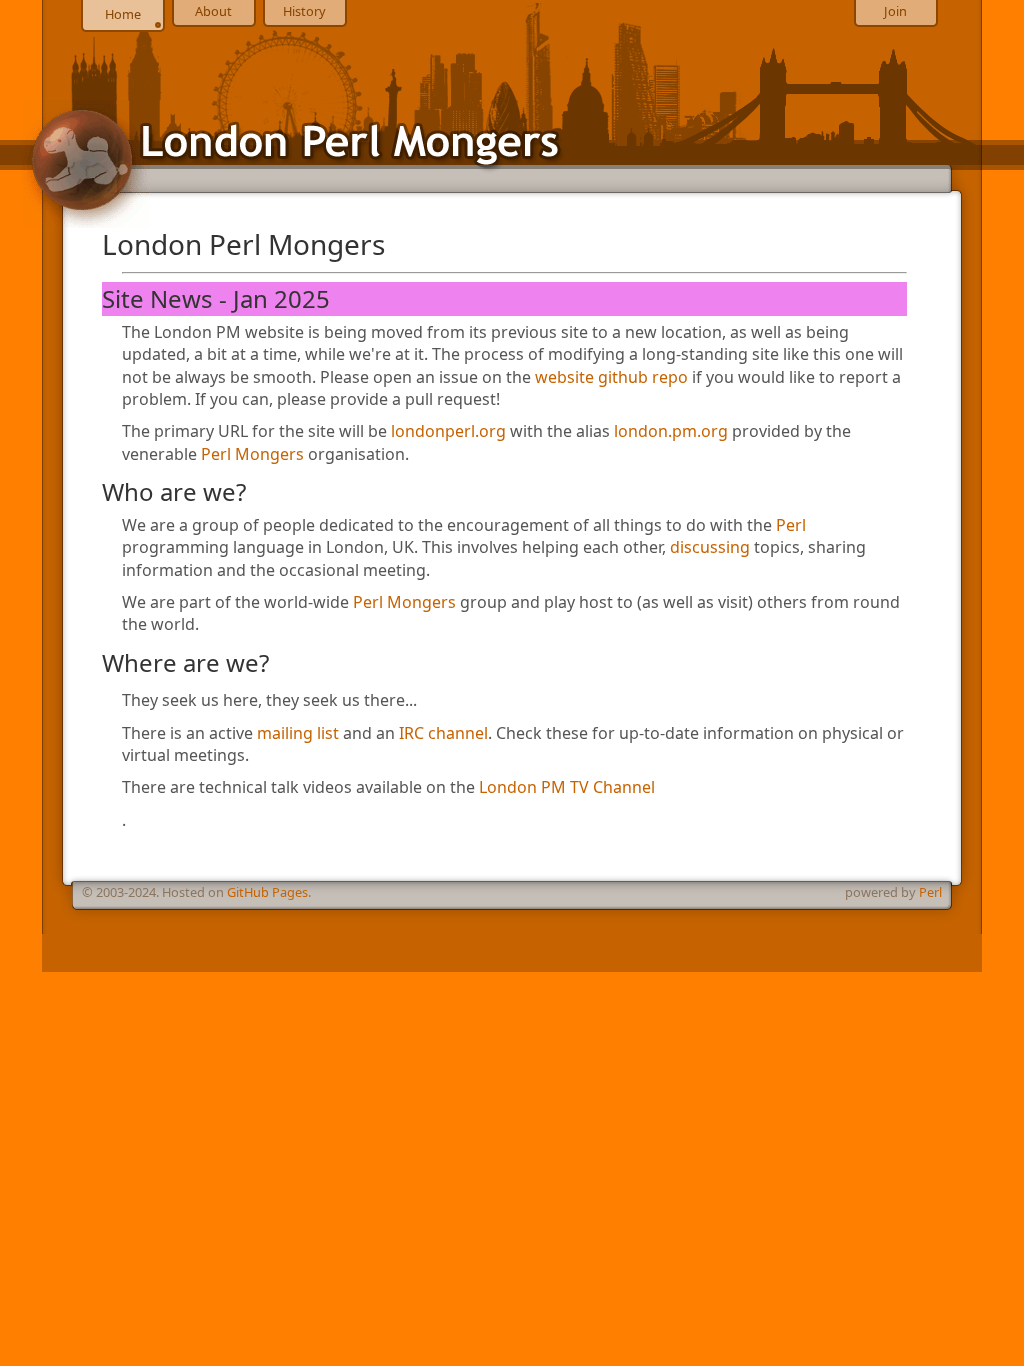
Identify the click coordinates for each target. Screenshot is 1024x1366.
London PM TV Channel (567, 787)
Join (895, 11)
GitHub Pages (267, 892)
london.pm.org (671, 431)
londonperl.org (448, 431)
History (304, 11)
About (213, 11)
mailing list (298, 733)
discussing (710, 547)
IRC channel (443, 733)
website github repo (611, 377)
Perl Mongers (252, 454)
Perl (791, 525)
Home (123, 14)
